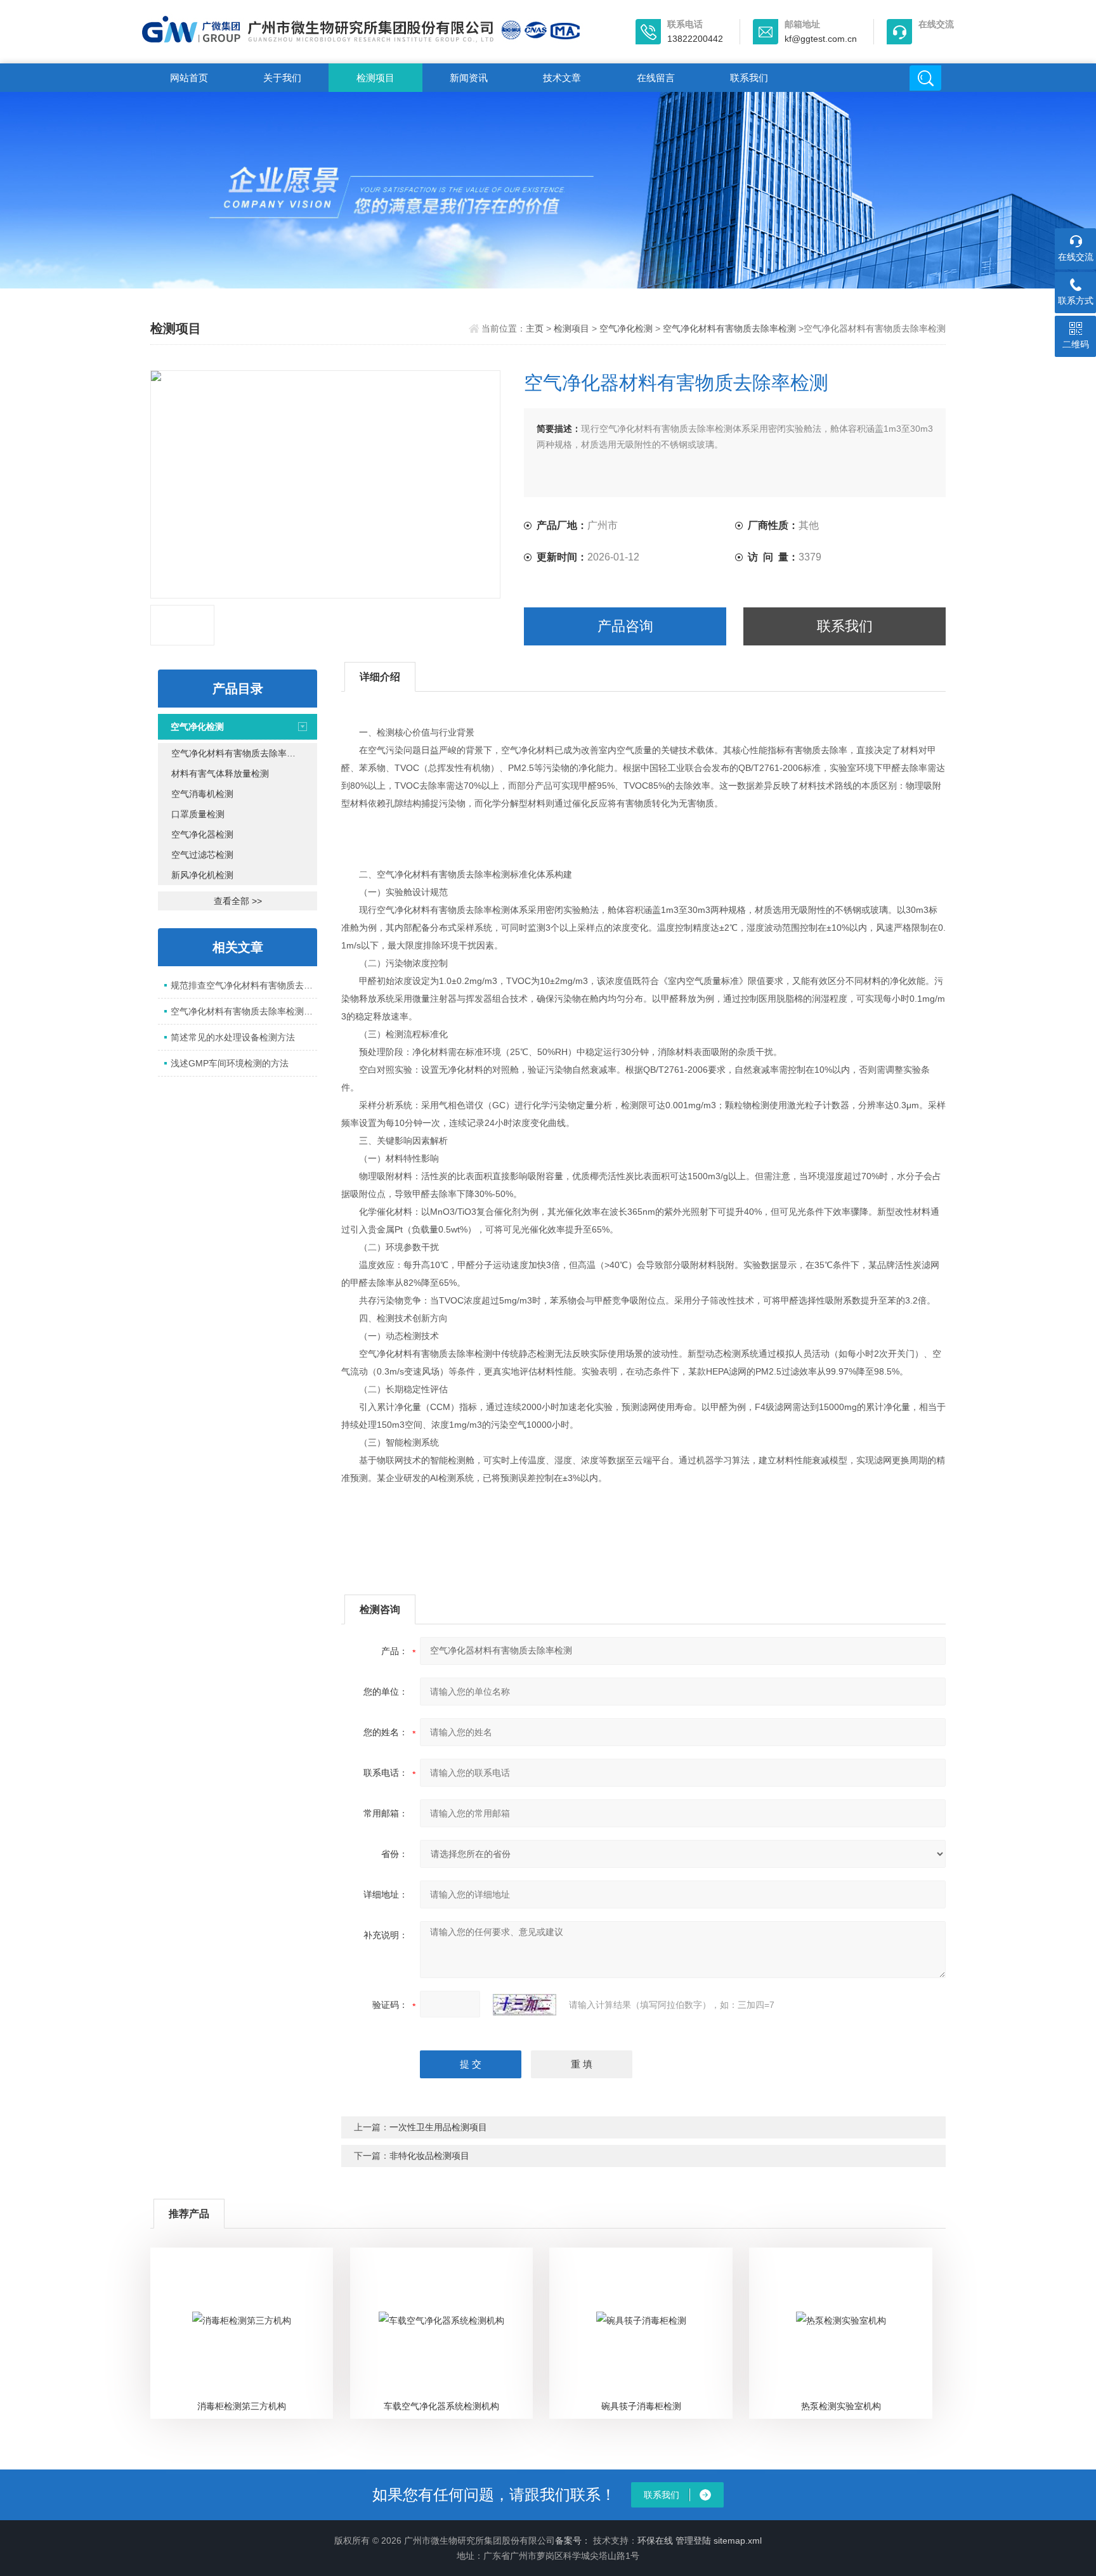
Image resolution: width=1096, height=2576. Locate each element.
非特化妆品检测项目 (429, 2156)
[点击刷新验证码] (525, 2005)
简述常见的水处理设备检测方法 (233, 1037)
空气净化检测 (626, 328)
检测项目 (375, 78)
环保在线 (655, 2540)
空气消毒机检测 (202, 794)
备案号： (573, 2540)
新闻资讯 (469, 78)
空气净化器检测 (202, 834)
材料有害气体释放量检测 (220, 773)
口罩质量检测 (198, 814)
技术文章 (562, 78)
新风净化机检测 (202, 875)
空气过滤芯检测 (202, 855)
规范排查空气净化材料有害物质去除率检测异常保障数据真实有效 (244, 985)
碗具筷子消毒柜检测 (641, 2406)
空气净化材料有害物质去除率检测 (729, 328)
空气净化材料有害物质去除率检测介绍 (244, 1011)
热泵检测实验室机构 (841, 2406)
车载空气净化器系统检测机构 (441, 2406)
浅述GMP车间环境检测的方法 (230, 1063)
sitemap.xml (738, 2540)
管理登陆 (693, 2540)
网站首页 (189, 78)
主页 (535, 328)
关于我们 (282, 78)
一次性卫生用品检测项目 (438, 2127)
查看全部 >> (238, 901)
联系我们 (749, 78)
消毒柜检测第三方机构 (242, 2406)
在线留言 (656, 78)
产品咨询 (625, 626)
